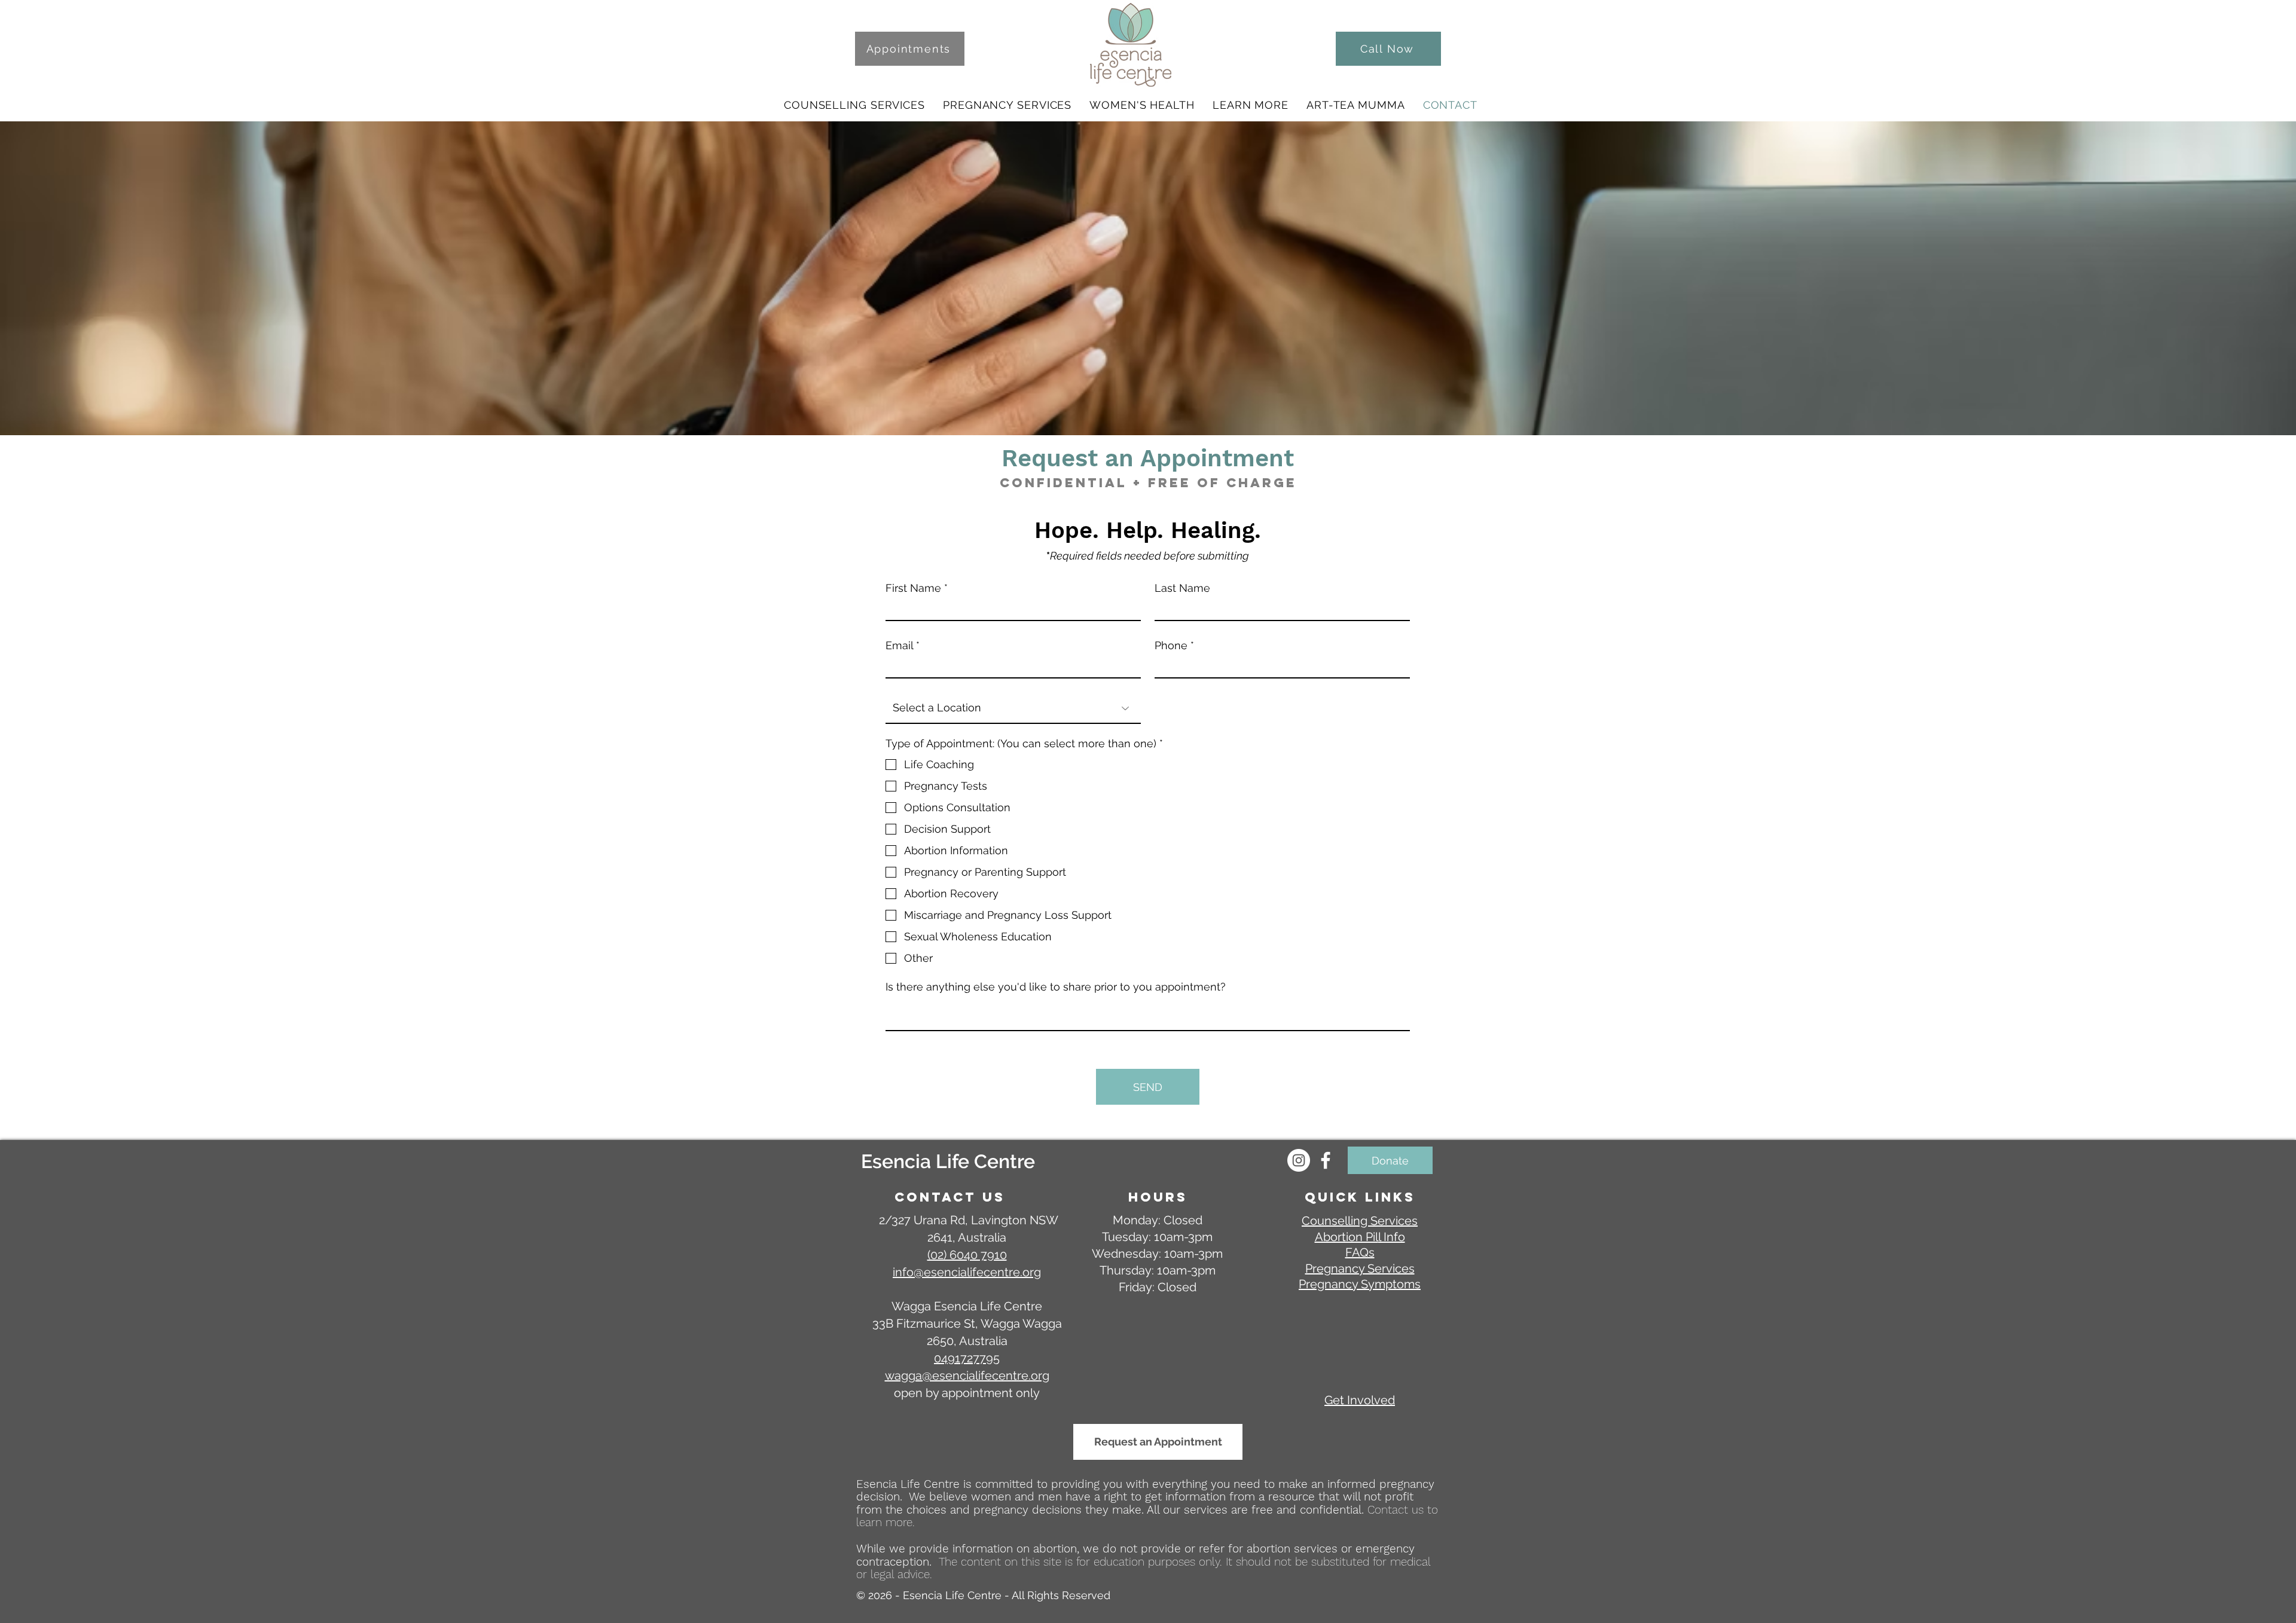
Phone (1171, 646)
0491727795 (967, 1358)
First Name (913, 588)
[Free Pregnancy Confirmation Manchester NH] (1326, 1160)
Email (899, 646)
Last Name (1182, 588)
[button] (854, 105)
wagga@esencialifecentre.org (967, 1376)
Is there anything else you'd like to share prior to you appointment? (1056, 987)
